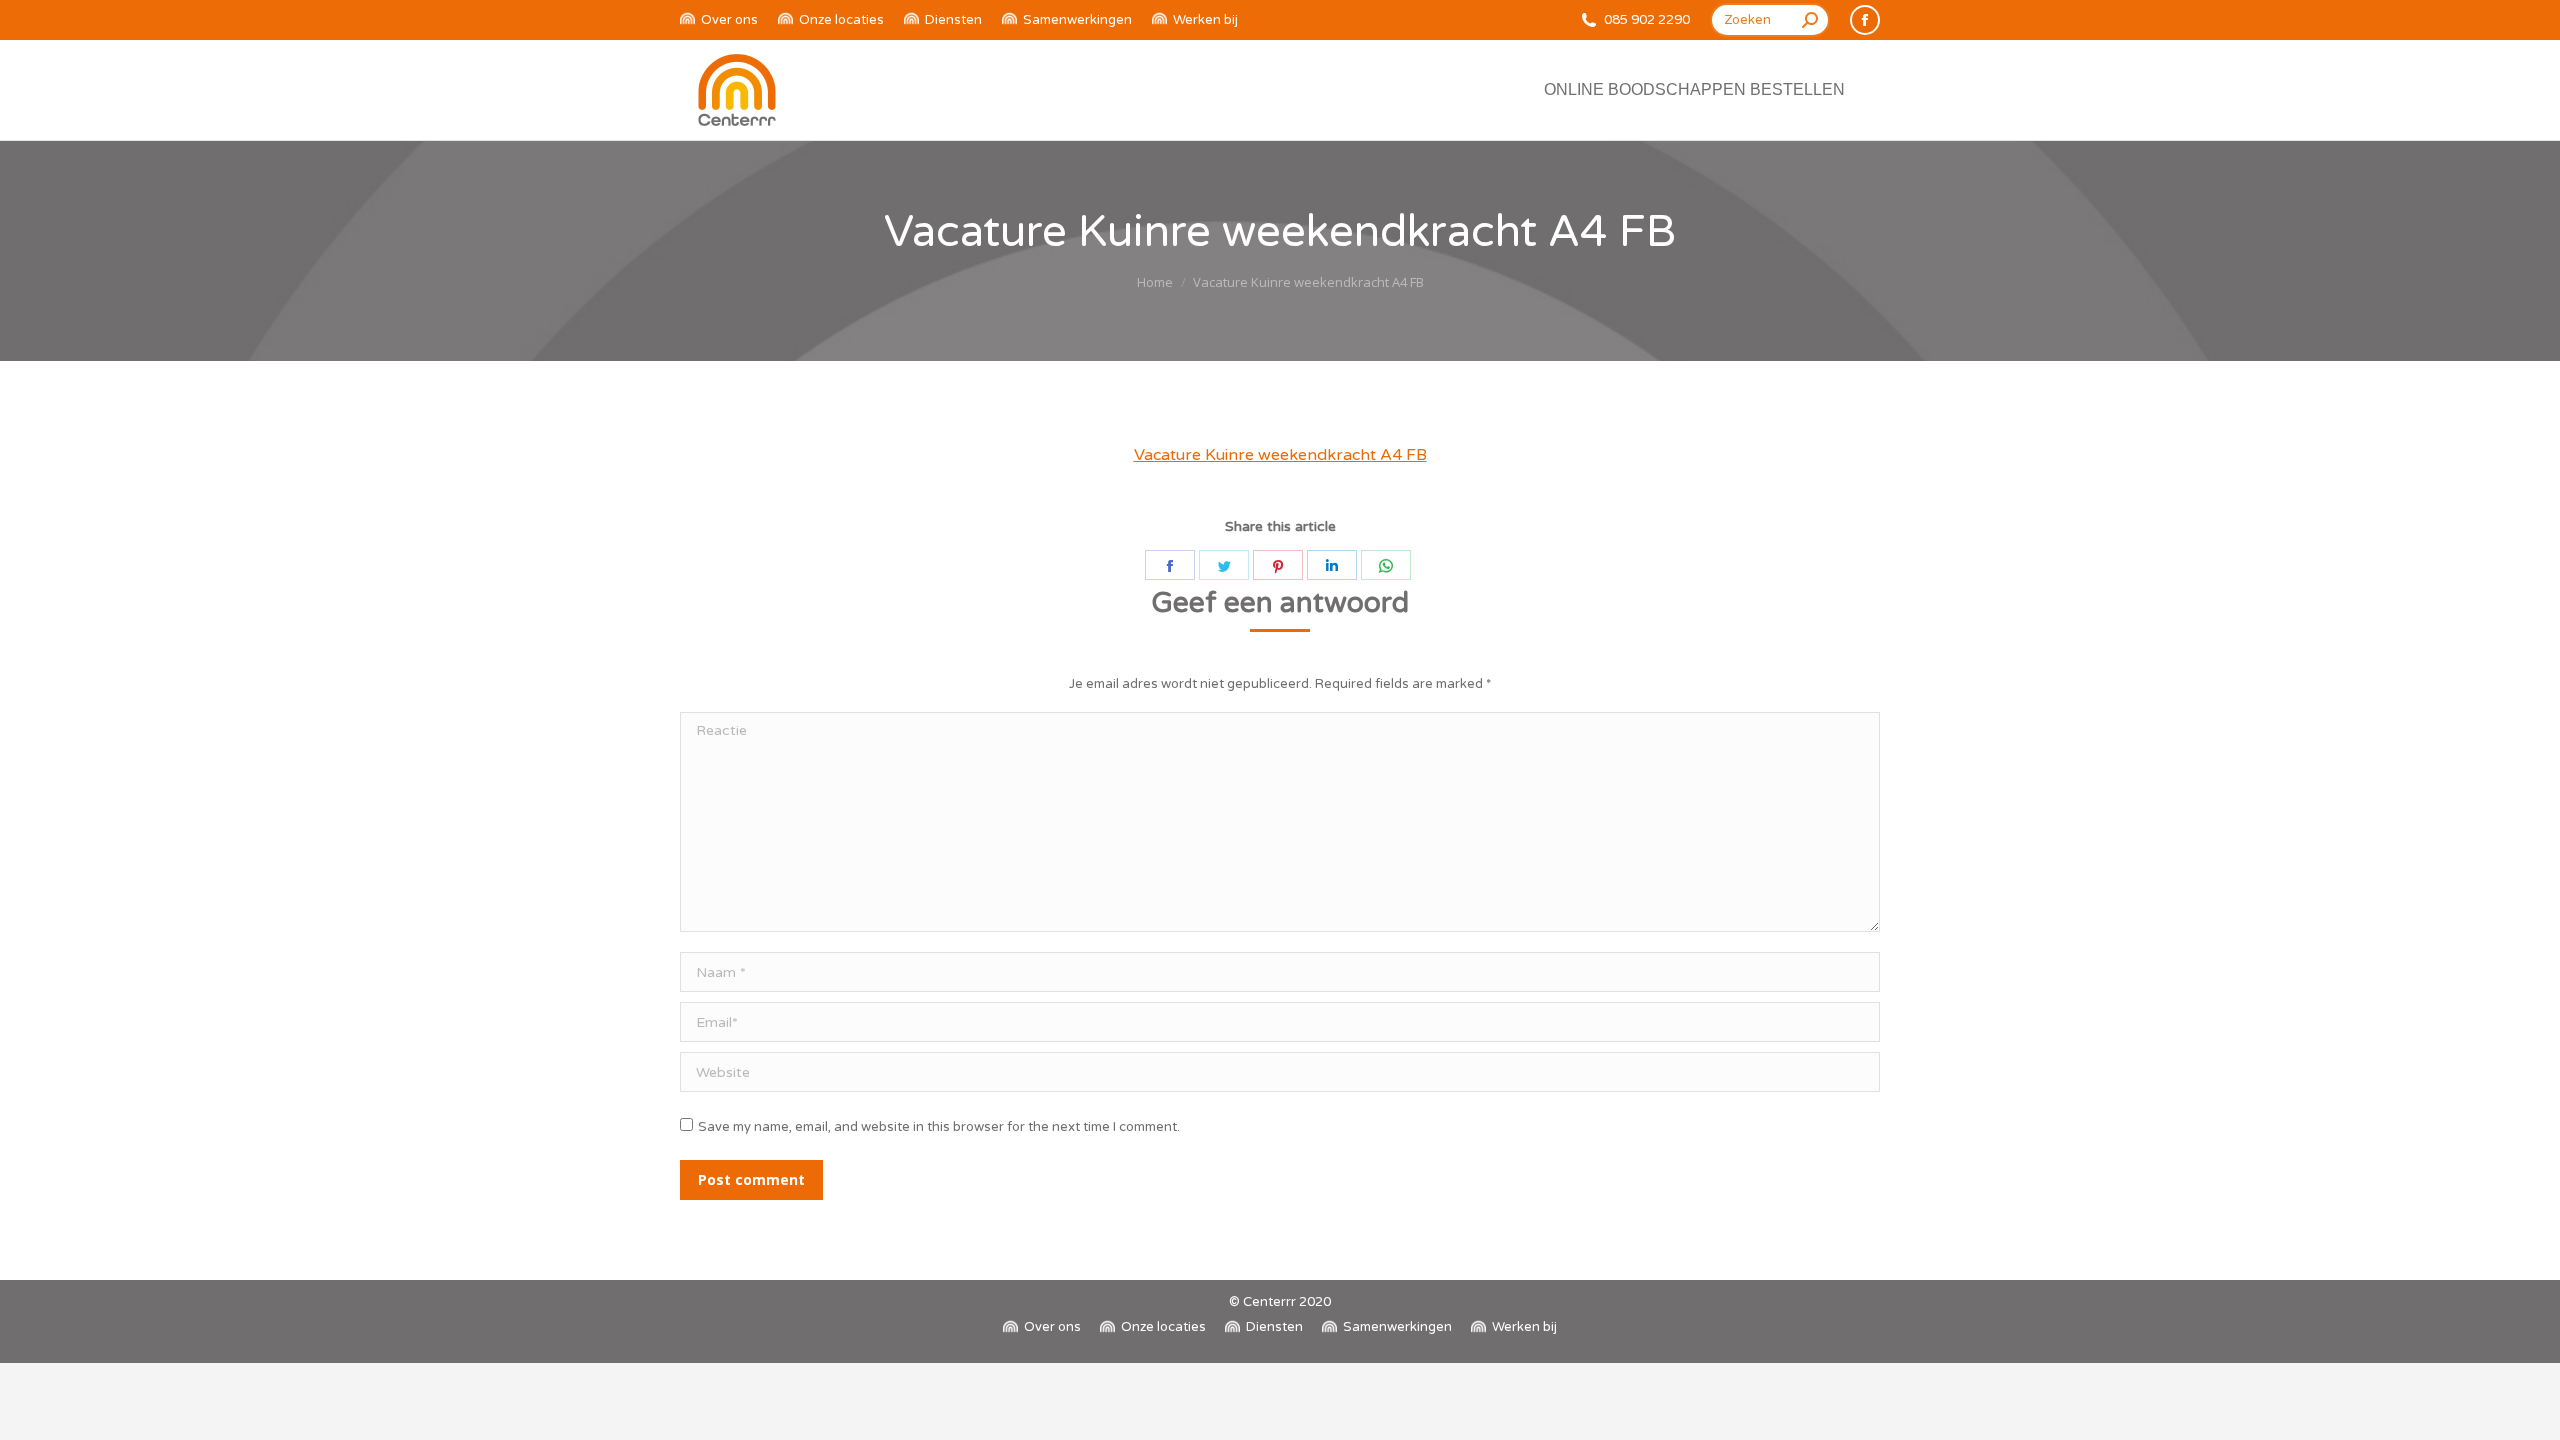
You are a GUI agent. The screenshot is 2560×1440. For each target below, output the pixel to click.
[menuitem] (719, 20)
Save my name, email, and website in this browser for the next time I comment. (939, 1127)
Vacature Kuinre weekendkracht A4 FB (1280, 455)
